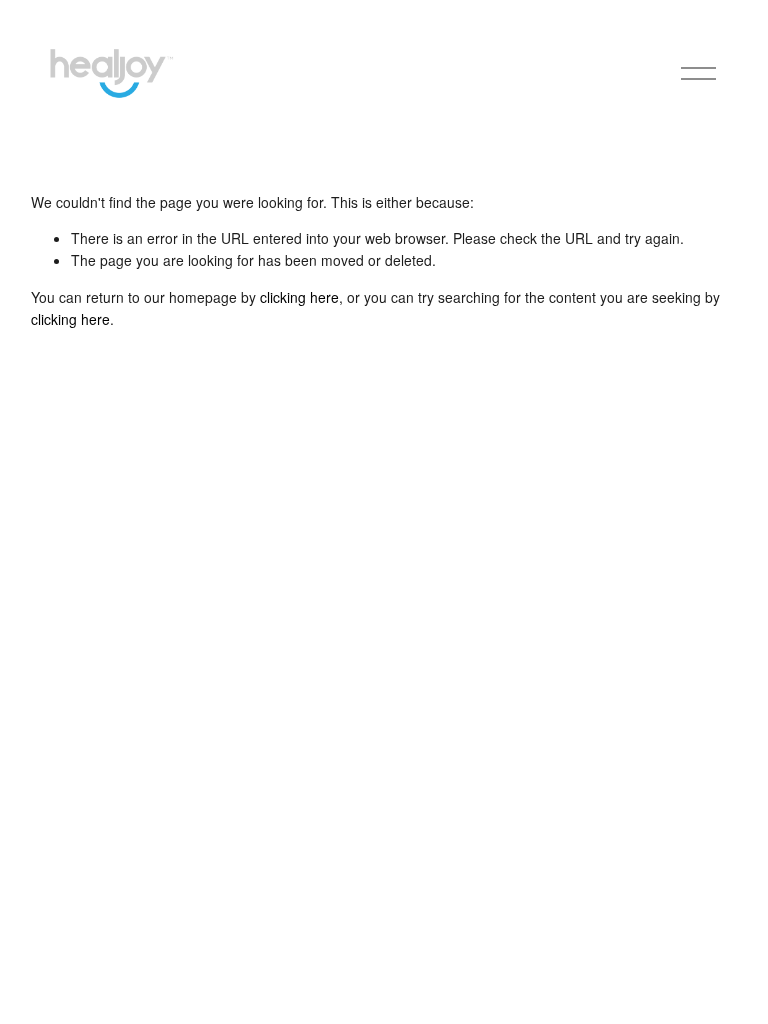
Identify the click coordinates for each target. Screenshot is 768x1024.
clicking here (299, 297)
